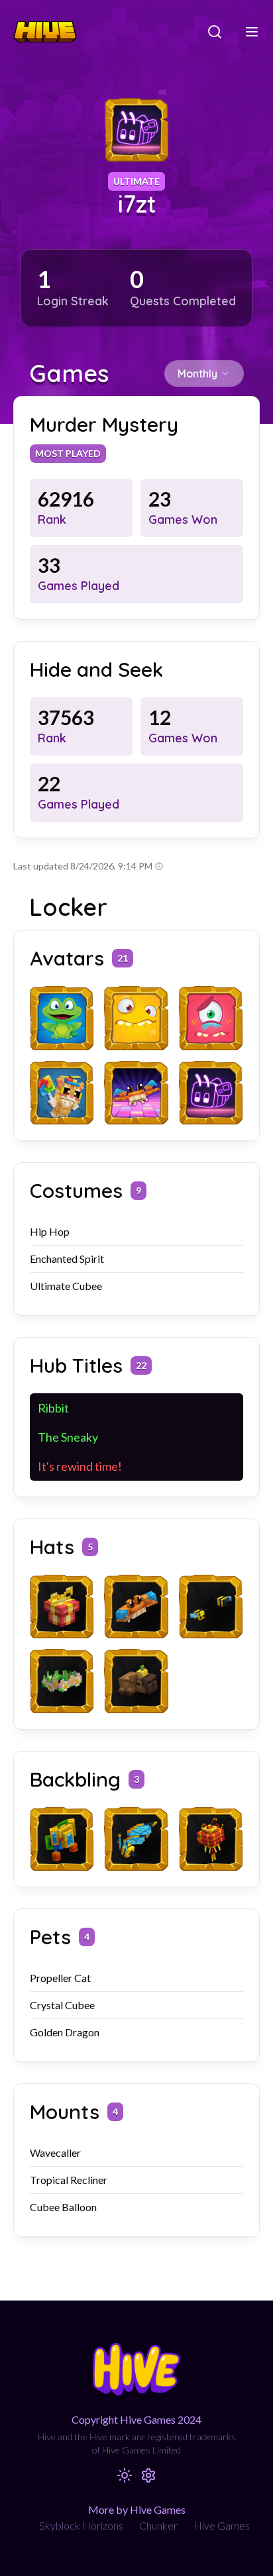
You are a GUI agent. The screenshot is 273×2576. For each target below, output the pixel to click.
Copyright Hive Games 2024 (136, 2419)
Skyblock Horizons (81, 2525)
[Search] (215, 32)
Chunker (158, 2525)
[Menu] (252, 32)
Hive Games (222, 2525)
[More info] (159, 866)
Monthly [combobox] (197, 373)
